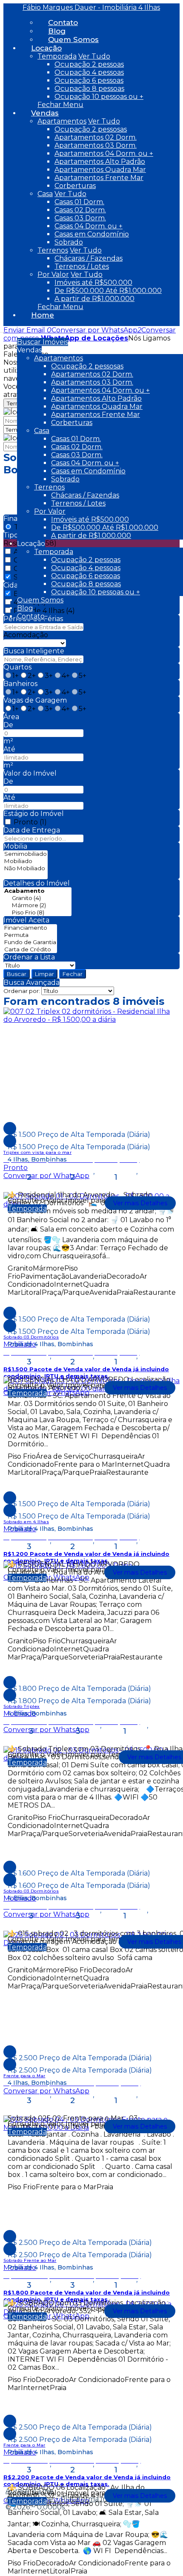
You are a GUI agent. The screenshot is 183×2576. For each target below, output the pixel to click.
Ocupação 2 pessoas (89, 64)
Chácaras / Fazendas (89, 258)
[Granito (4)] (37, 898)
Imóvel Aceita (26, 920)
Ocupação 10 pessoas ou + (99, 97)
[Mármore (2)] (37, 905)
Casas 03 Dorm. (80, 218)
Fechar (73, 974)
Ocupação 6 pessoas (89, 80)
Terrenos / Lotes (82, 266)
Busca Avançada (31, 983)
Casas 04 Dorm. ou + (89, 226)
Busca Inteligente (34, 651)
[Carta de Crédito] (30, 949)
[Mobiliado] (26, 861)
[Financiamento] (30, 928)
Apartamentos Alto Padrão (100, 162)
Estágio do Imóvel (34, 814)
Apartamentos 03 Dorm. (96, 145)
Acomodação (26, 635)
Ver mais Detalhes (140, 1203)
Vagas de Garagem (35, 700)
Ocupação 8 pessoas (89, 89)
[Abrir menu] (3, 330)
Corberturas (75, 186)
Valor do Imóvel (30, 773)
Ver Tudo (94, 56)
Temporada (57, 56)
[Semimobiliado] (26, 854)
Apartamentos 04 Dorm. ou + (104, 153)
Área (11, 717)
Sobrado (69, 242)
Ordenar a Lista (29, 957)
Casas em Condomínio (92, 234)
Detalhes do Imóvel (37, 883)
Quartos (17, 667)
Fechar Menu (60, 105)
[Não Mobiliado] (26, 868)
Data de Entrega (32, 830)
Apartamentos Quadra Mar (100, 170)
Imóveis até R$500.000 (93, 283)
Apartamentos (62, 121)
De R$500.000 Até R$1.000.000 (108, 291)
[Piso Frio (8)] (37, 913)
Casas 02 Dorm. (80, 210)
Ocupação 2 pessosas (91, 129)
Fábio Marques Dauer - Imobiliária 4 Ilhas (91, 7)
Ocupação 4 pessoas (89, 72)
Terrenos (53, 250)
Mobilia (15, 846)
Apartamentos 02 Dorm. (96, 137)
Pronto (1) (30, 822)
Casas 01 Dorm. (79, 202)
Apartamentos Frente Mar (99, 178)
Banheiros (20, 684)
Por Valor (53, 274)
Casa (45, 194)
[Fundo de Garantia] (30, 942)
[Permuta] (30, 935)
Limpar (44, 974)
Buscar (17, 974)
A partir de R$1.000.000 (94, 299)
